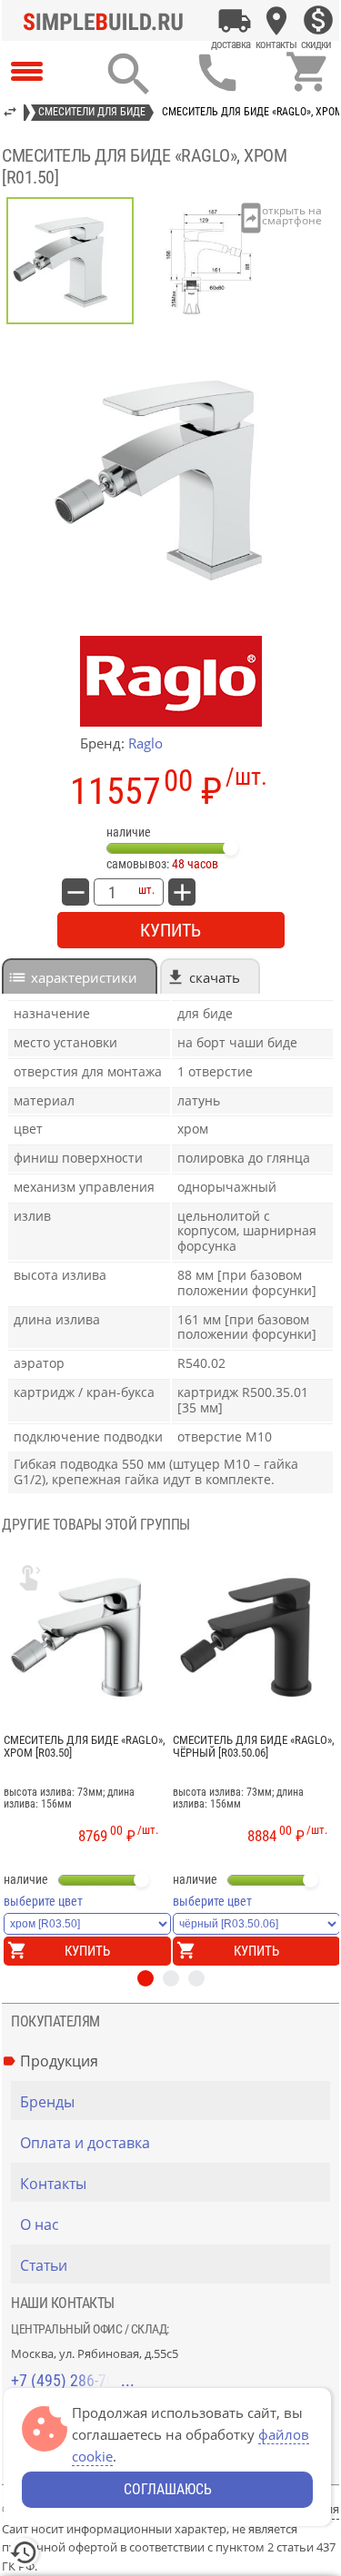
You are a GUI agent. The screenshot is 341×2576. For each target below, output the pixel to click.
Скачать (215, 977)
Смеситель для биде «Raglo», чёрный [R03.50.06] (254, 1747)
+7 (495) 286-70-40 (73, 2380)
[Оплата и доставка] (235, 21)
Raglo (145, 743)
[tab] (80, 976)
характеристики (84, 977)
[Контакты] (276, 21)
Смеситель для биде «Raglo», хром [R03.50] (85, 1747)
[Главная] (108, 21)
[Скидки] (318, 21)
